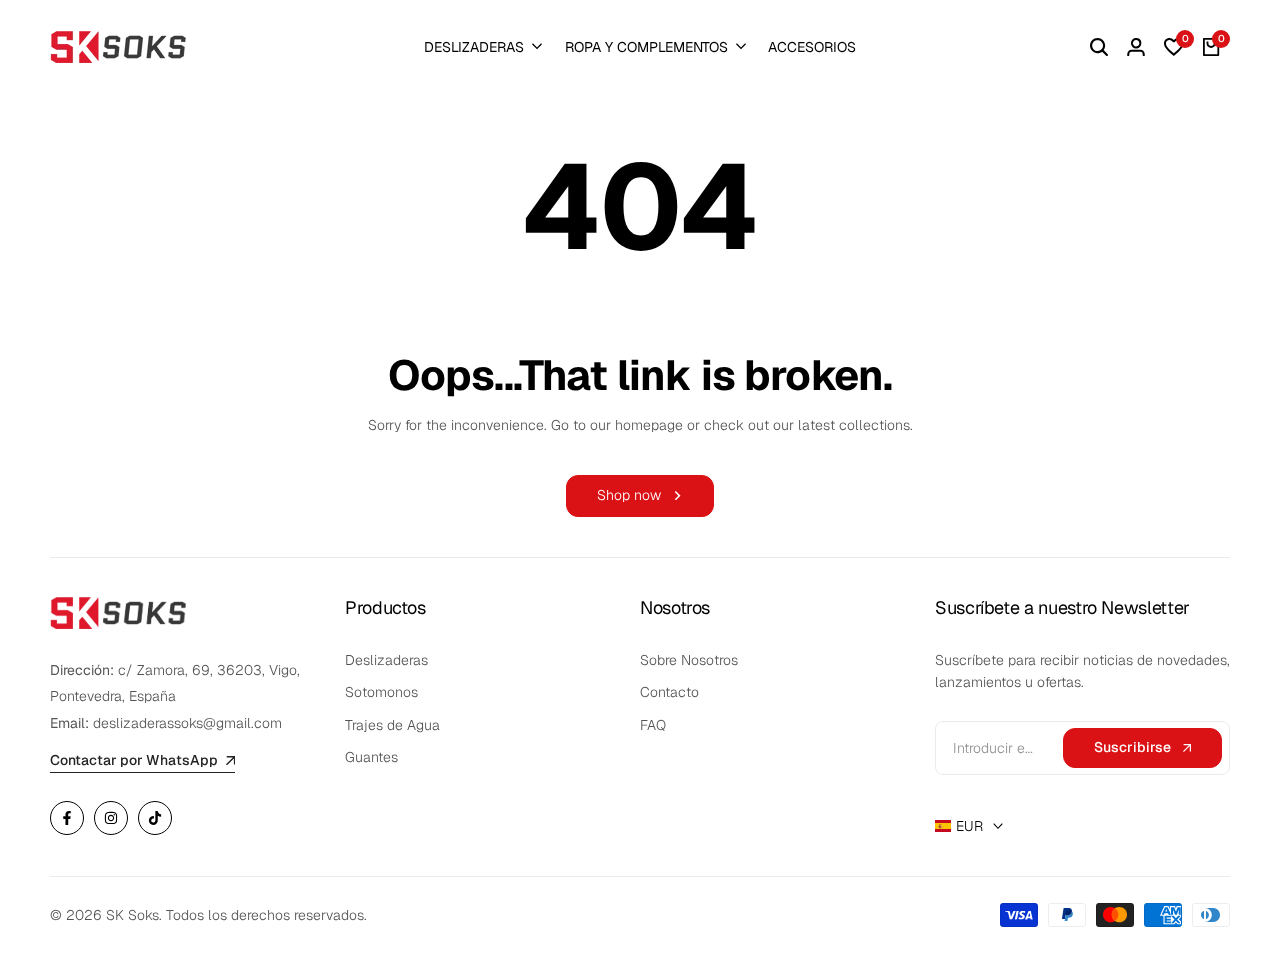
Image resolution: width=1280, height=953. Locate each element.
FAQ (653, 725)
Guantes (371, 757)
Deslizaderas (386, 660)
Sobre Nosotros (689, 660)
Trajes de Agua (392, 725)
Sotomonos (381, 692)
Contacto (669, 692)
